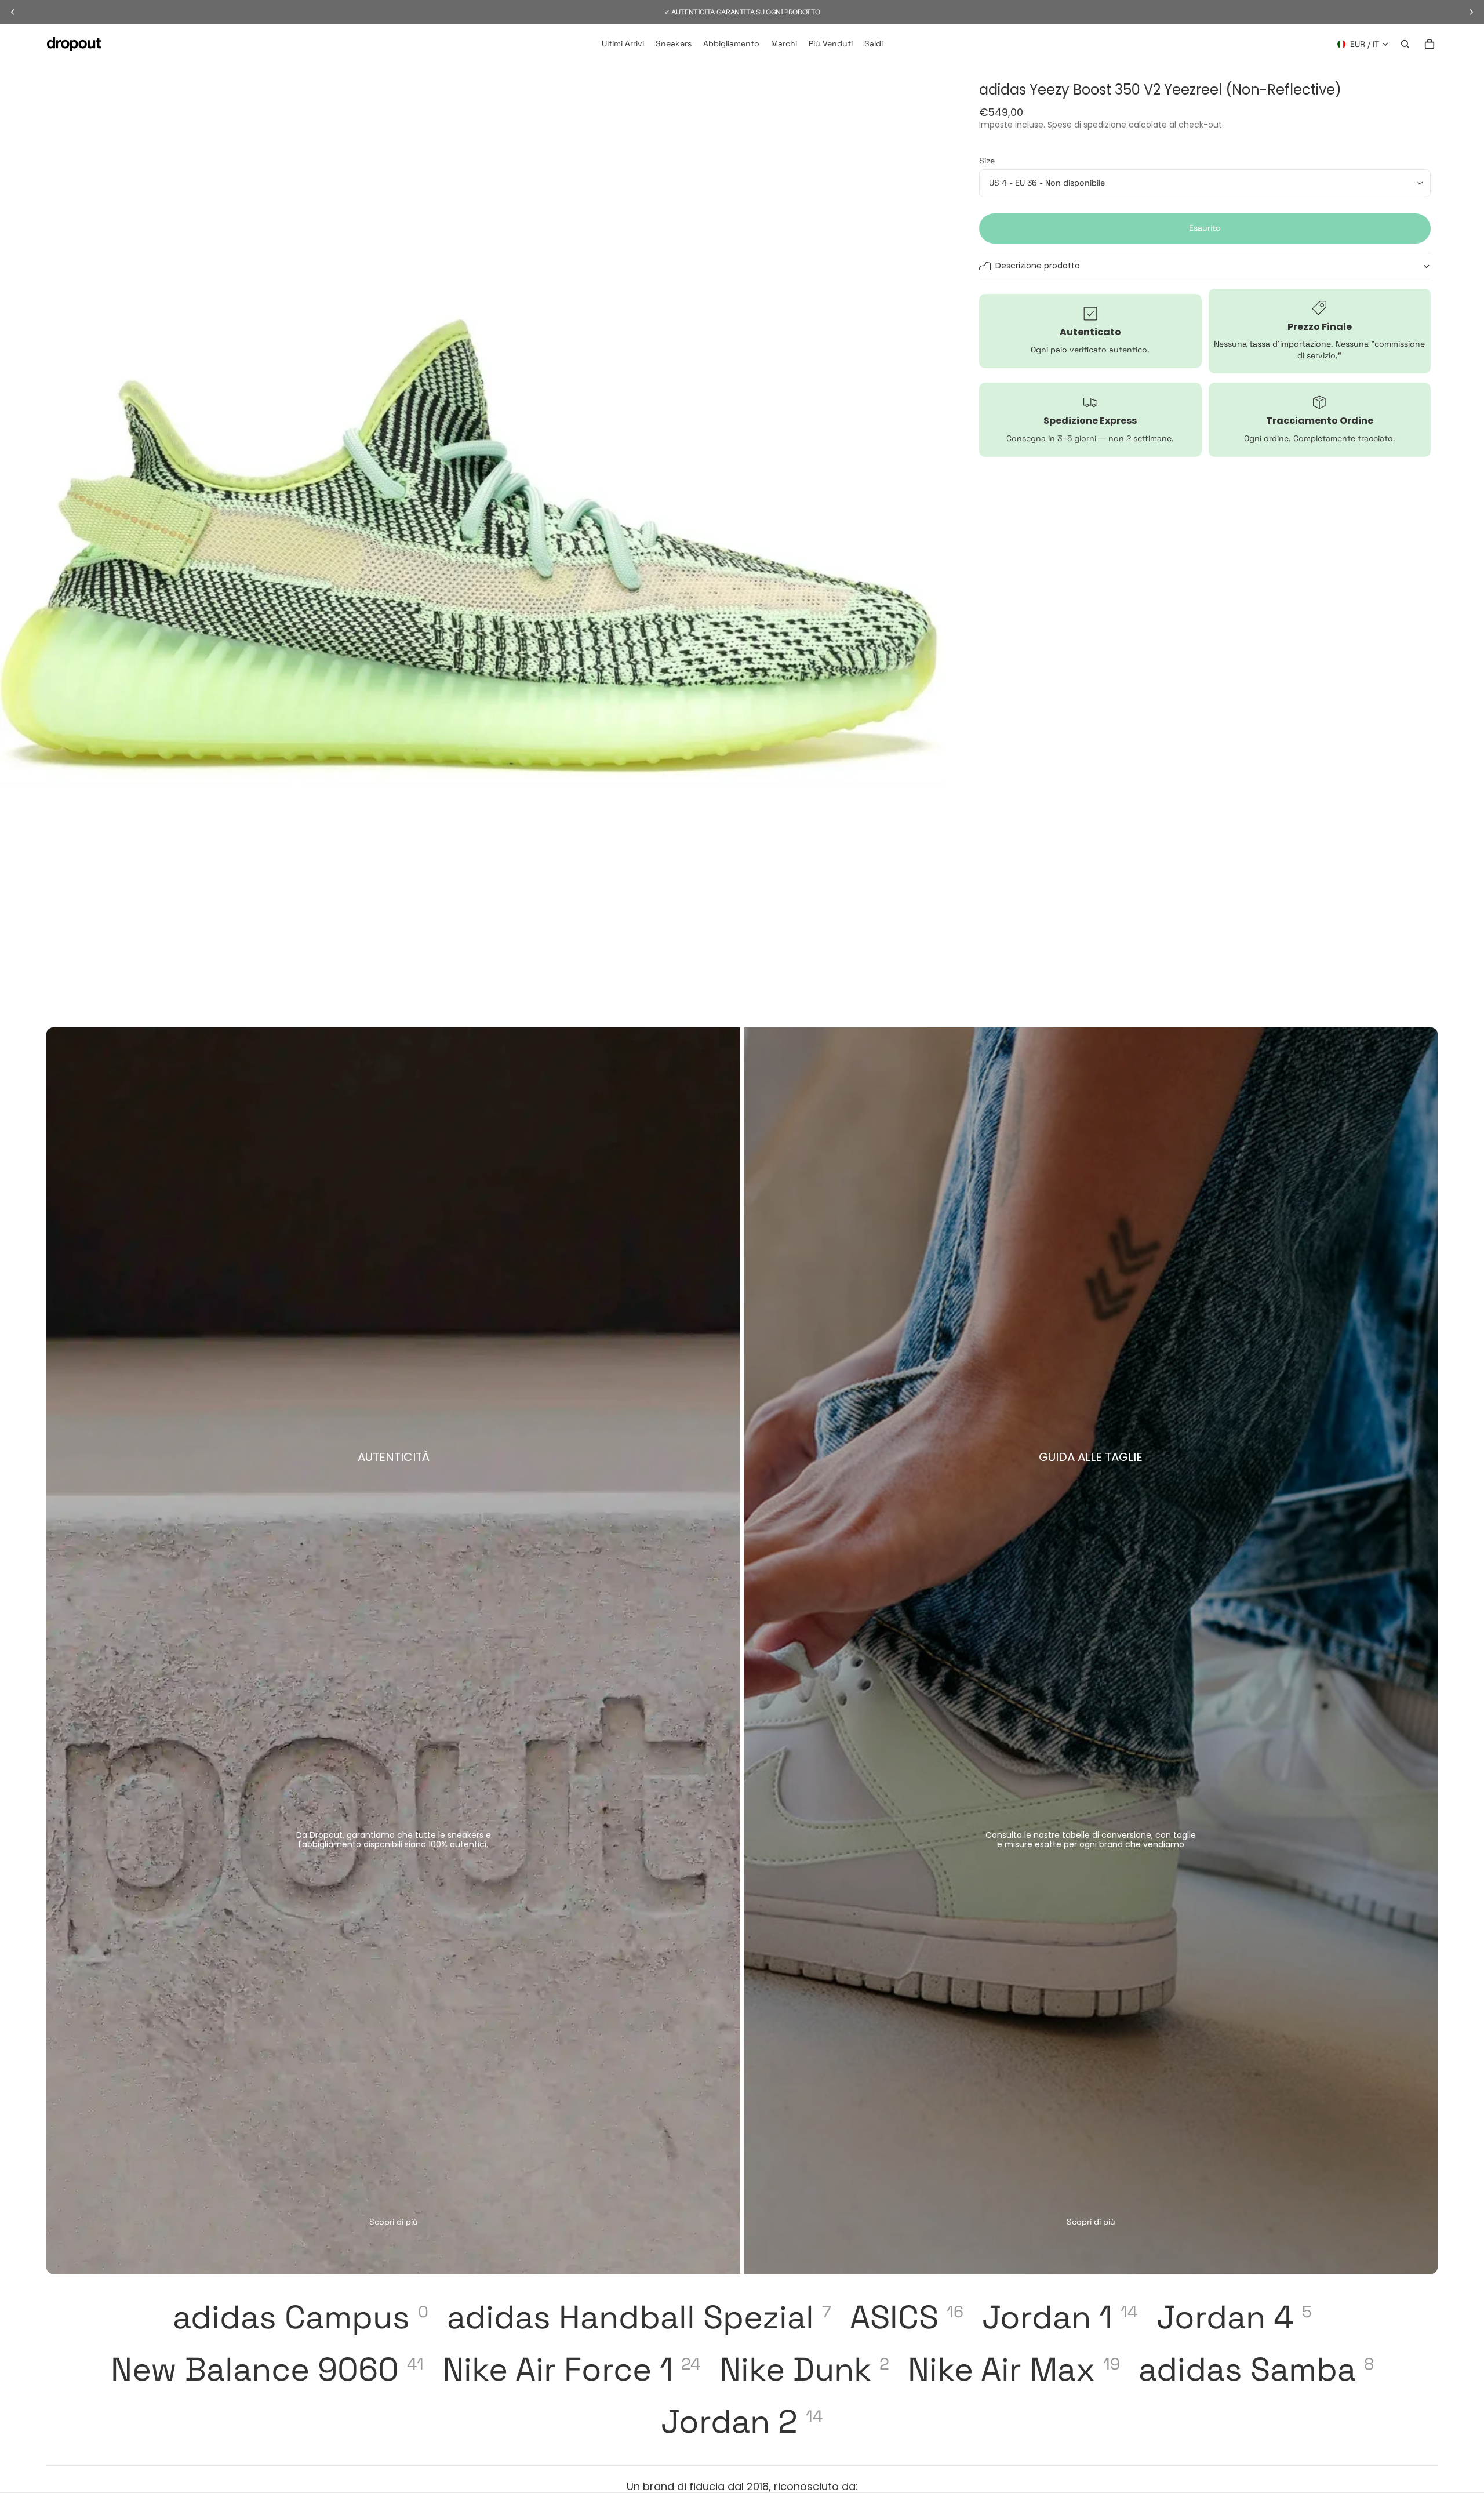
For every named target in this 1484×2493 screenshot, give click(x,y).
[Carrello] (1430, 44)
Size (987, 161)
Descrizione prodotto (1038, 266)
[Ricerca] (1405, 44)
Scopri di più (394, 2222)
